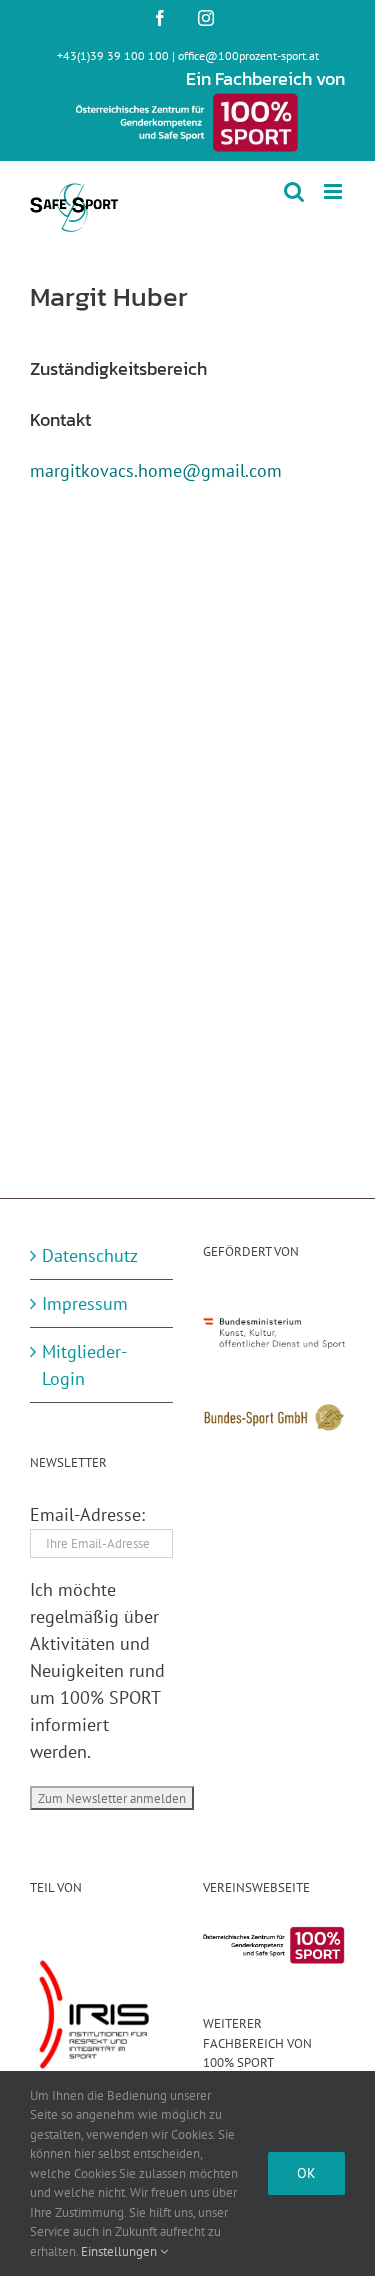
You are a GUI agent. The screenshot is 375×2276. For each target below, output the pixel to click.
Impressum (85, 1303)
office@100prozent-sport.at (248, 55)
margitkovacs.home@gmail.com (156, 470)
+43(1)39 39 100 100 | (117, 55)
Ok (306, 2173)
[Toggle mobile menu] (334, 191)
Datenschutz (90, 1255)
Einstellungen (120, 2251)
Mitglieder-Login (84, 1365)
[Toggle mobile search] (294, 191)
